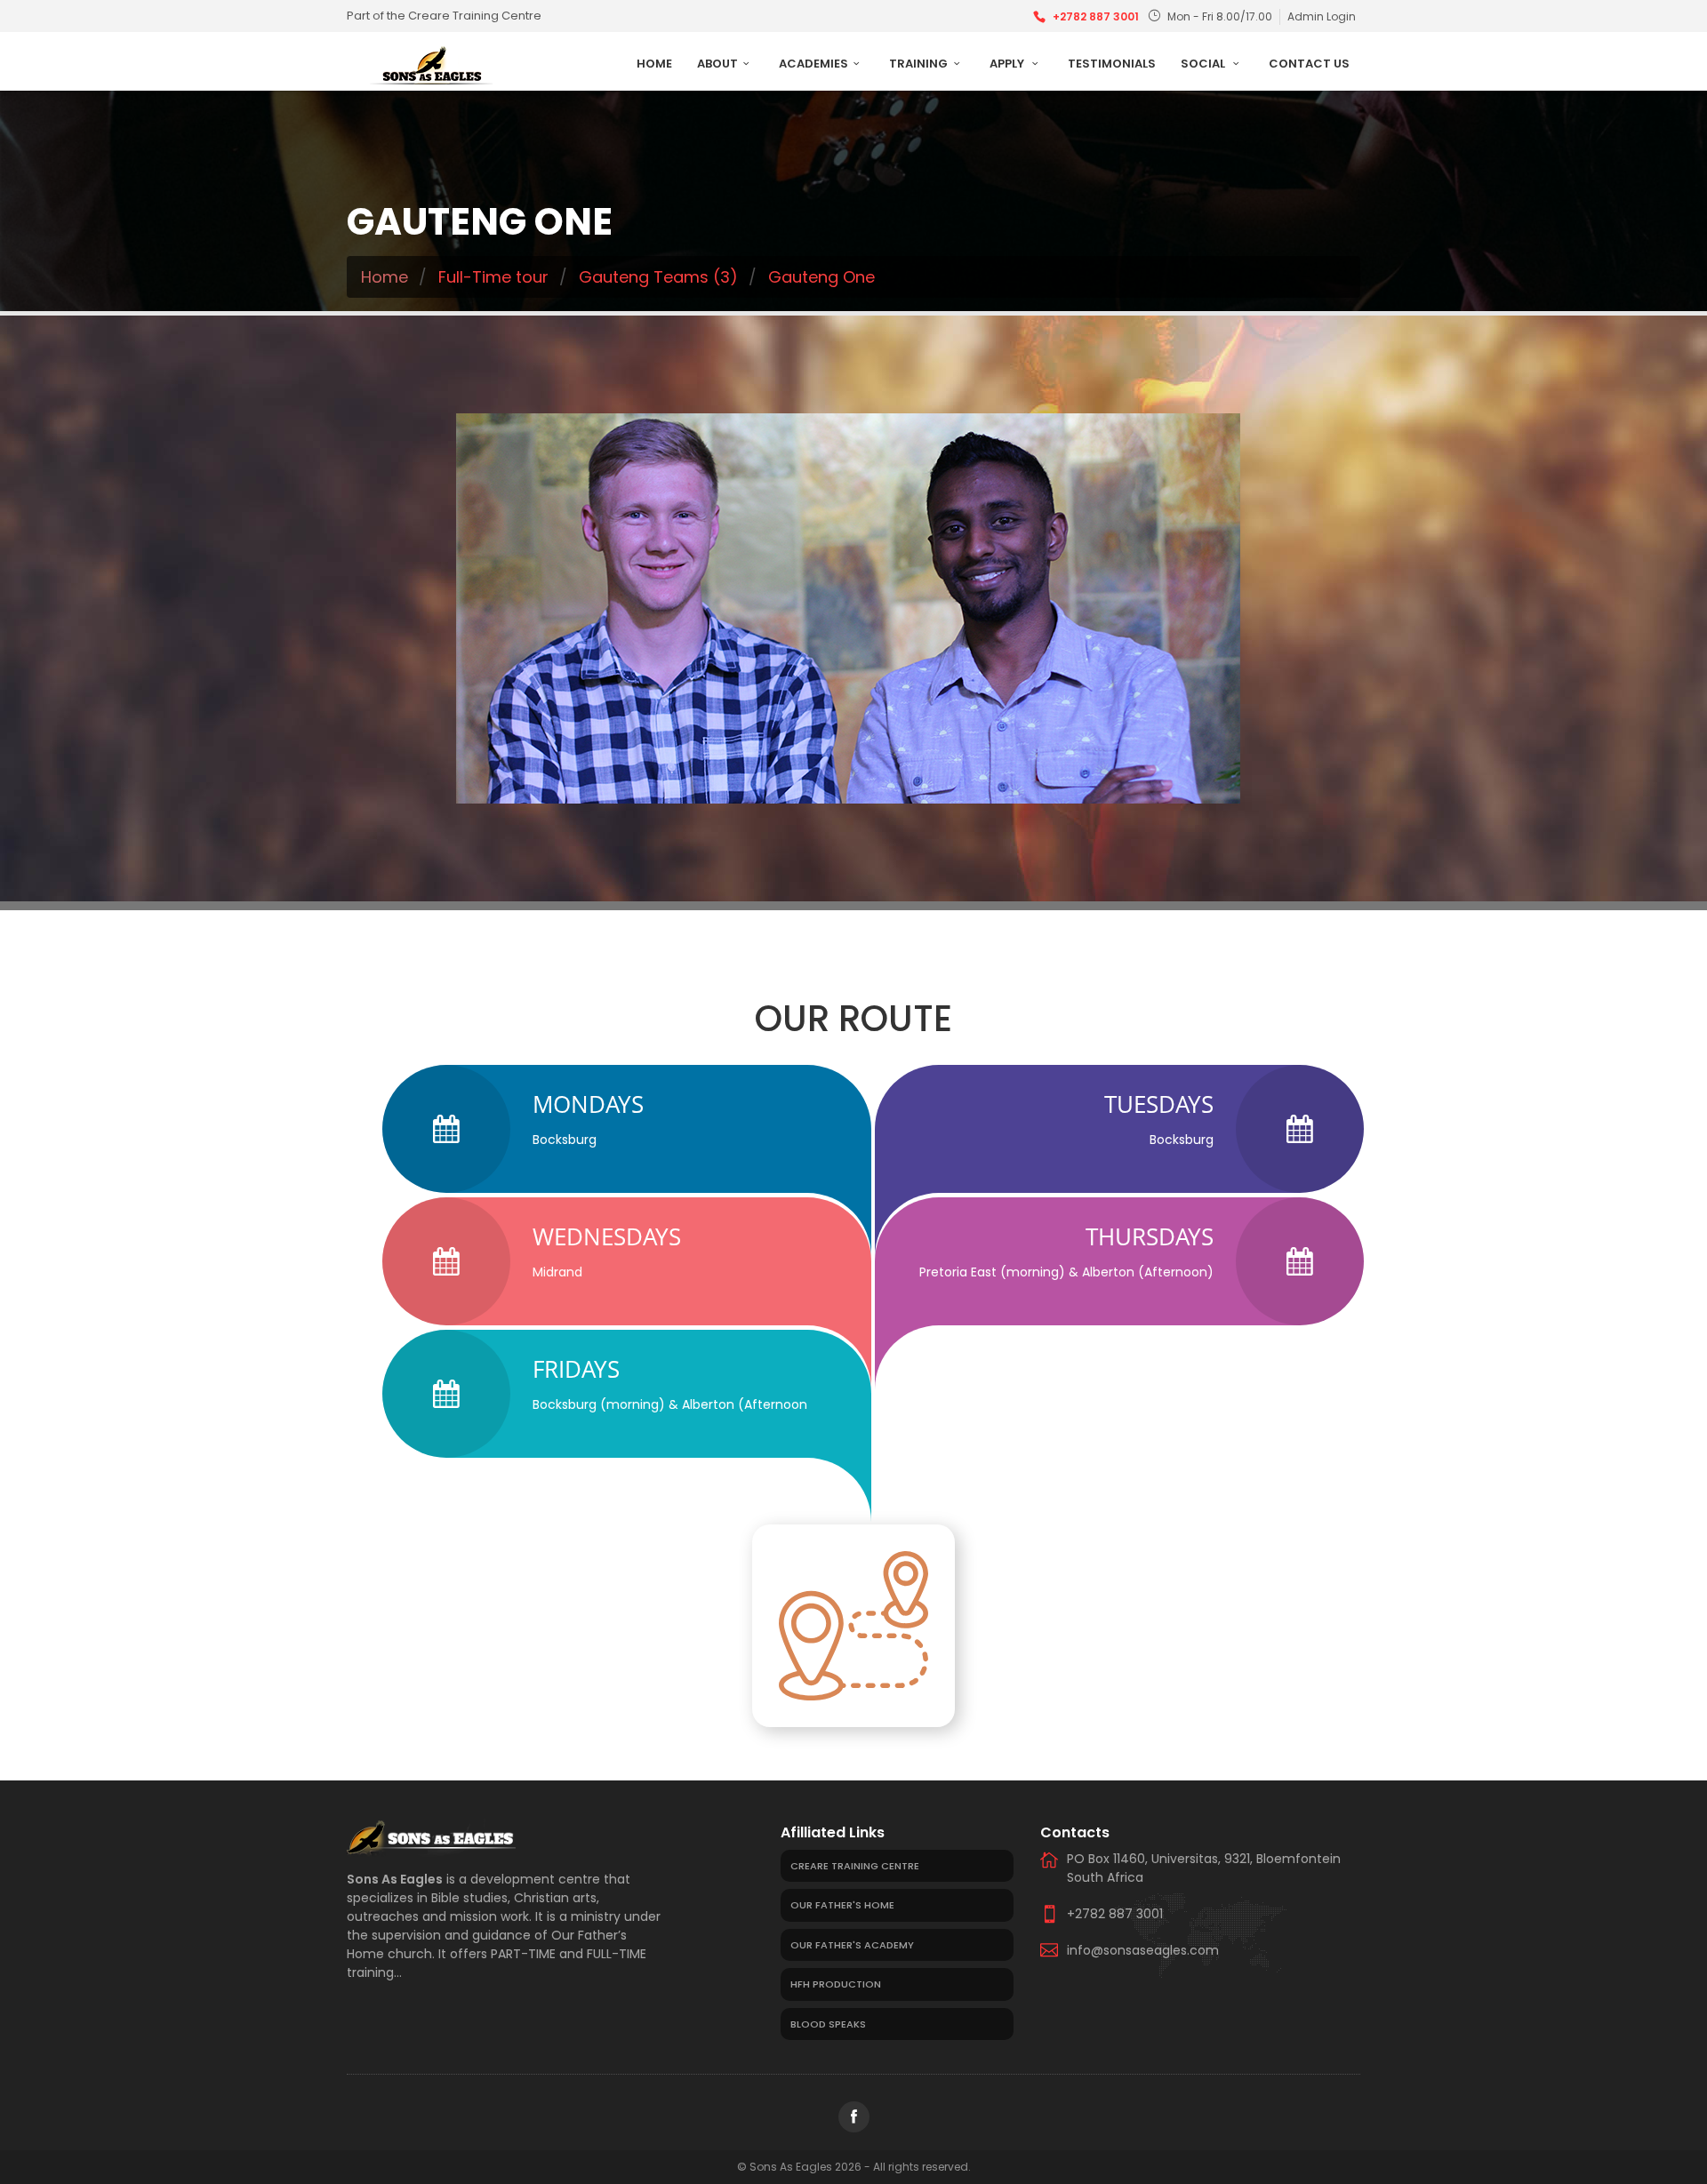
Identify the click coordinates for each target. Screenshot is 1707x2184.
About (717, 64)
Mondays (588, 1104)
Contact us (1309, 64)
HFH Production (836, 1984)
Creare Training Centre (855, 1866)
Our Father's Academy (852, 1945)
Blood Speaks (828, 2024)
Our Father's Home (842, 1905)
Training (918, 64)
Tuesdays (1159, 1104)
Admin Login (1322, 16)
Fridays (576, 1369)
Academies (813, 64)
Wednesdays (607, 1236)
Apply (1008, 64)
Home (654, 64)
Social (1204, 64)
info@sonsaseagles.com (1143, 1950)
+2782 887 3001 (1096, 16)
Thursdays (1150, 1236)
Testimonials (1112, 64)
